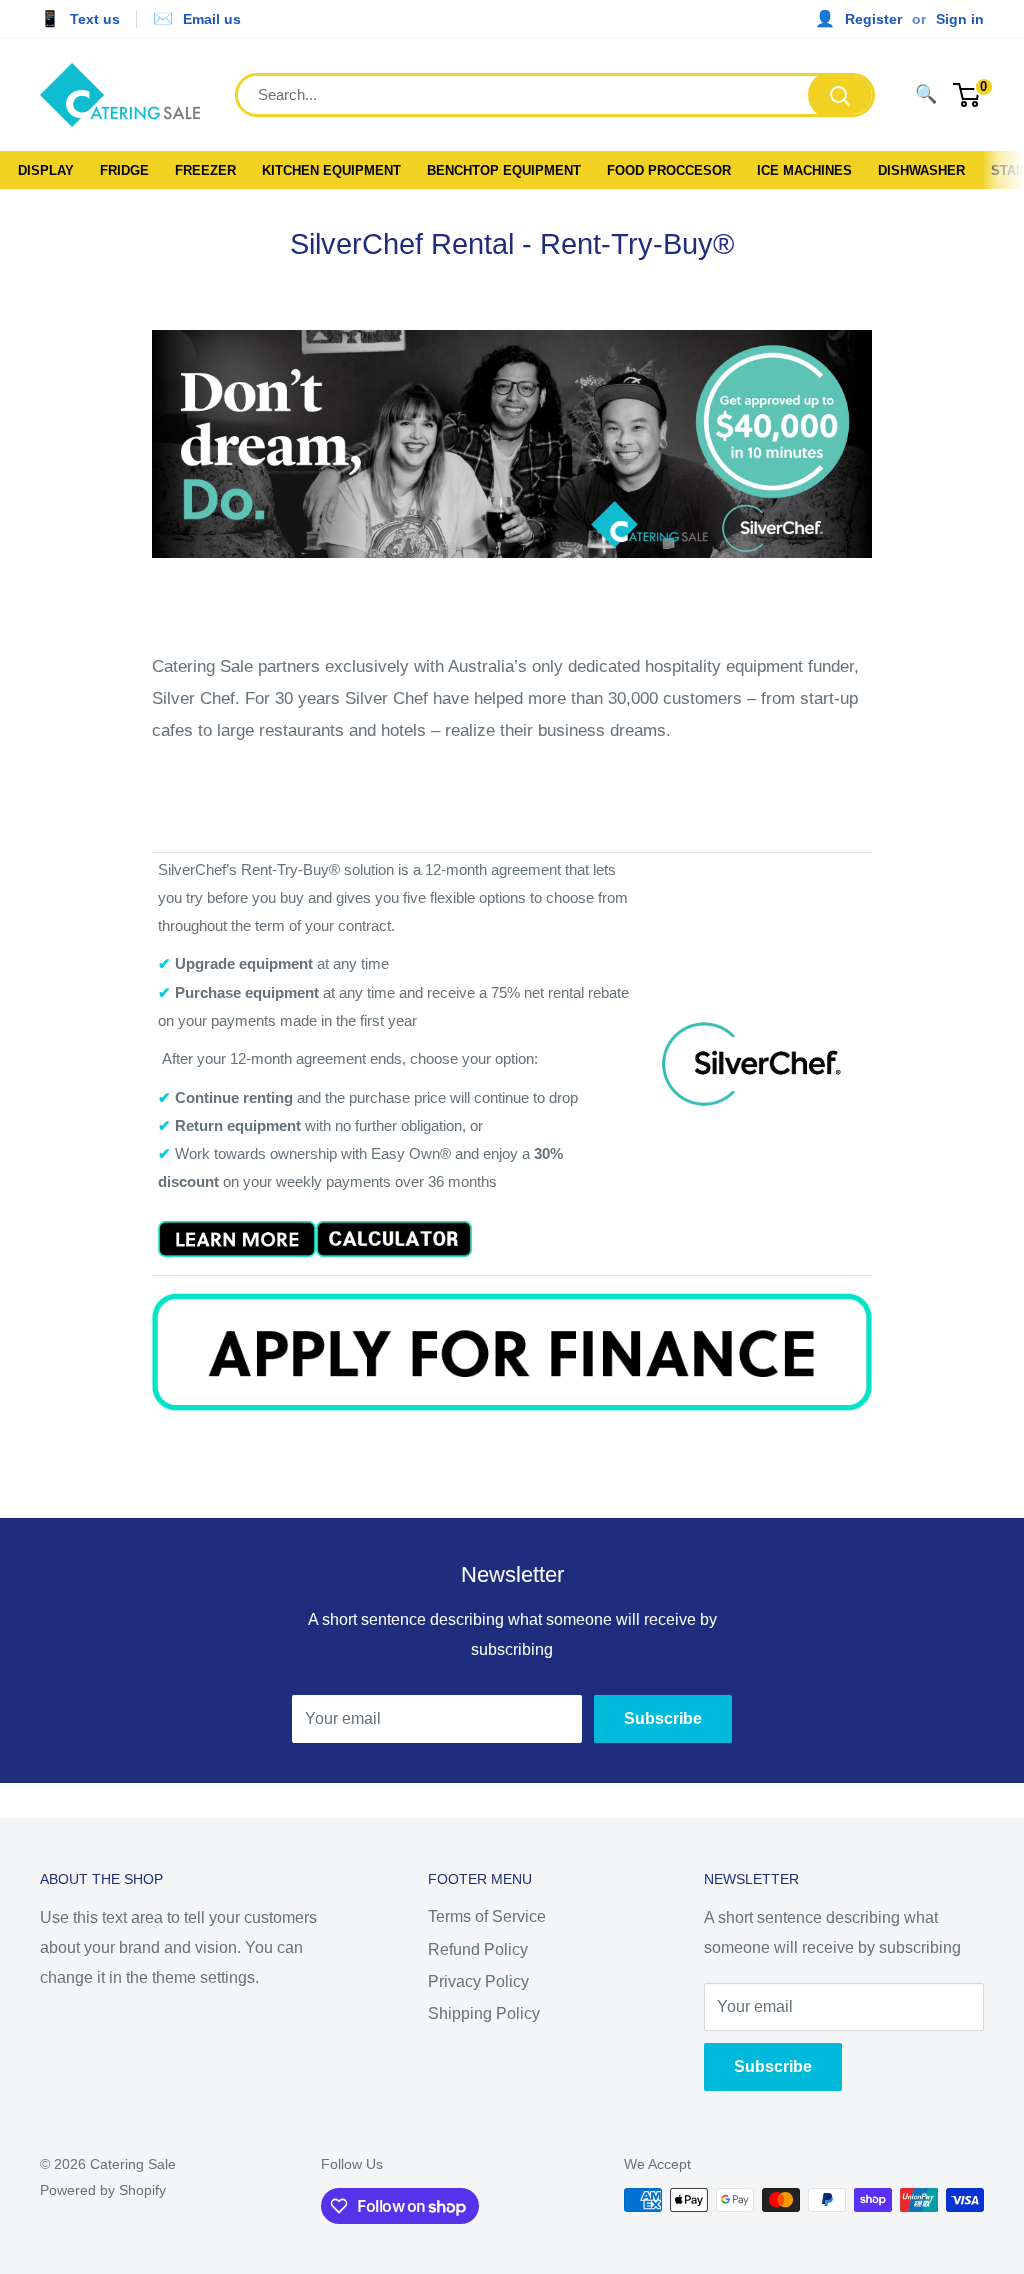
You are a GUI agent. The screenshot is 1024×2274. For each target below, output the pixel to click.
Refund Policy (478, 1949)
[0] (967, 95)
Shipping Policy (484, 2013)
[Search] (840, 95)
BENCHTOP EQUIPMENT (504, 170)
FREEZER (205, 170)
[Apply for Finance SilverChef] (512, 1291)
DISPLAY (46, 170)
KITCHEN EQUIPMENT (331, 170)
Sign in (960, 19)
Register (873, 19)
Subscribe (663, 1718)
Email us (212, 19)
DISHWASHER (921, 170)
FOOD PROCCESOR (669, 170)
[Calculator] (394, 1219)
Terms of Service (487, 1916)
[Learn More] (237, 1219)
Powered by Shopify (103, 2190)
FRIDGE (124, 170)
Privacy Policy (478, 1981)
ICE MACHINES (804, 170)
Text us (95, 19)
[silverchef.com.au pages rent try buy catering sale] (512, 321)
